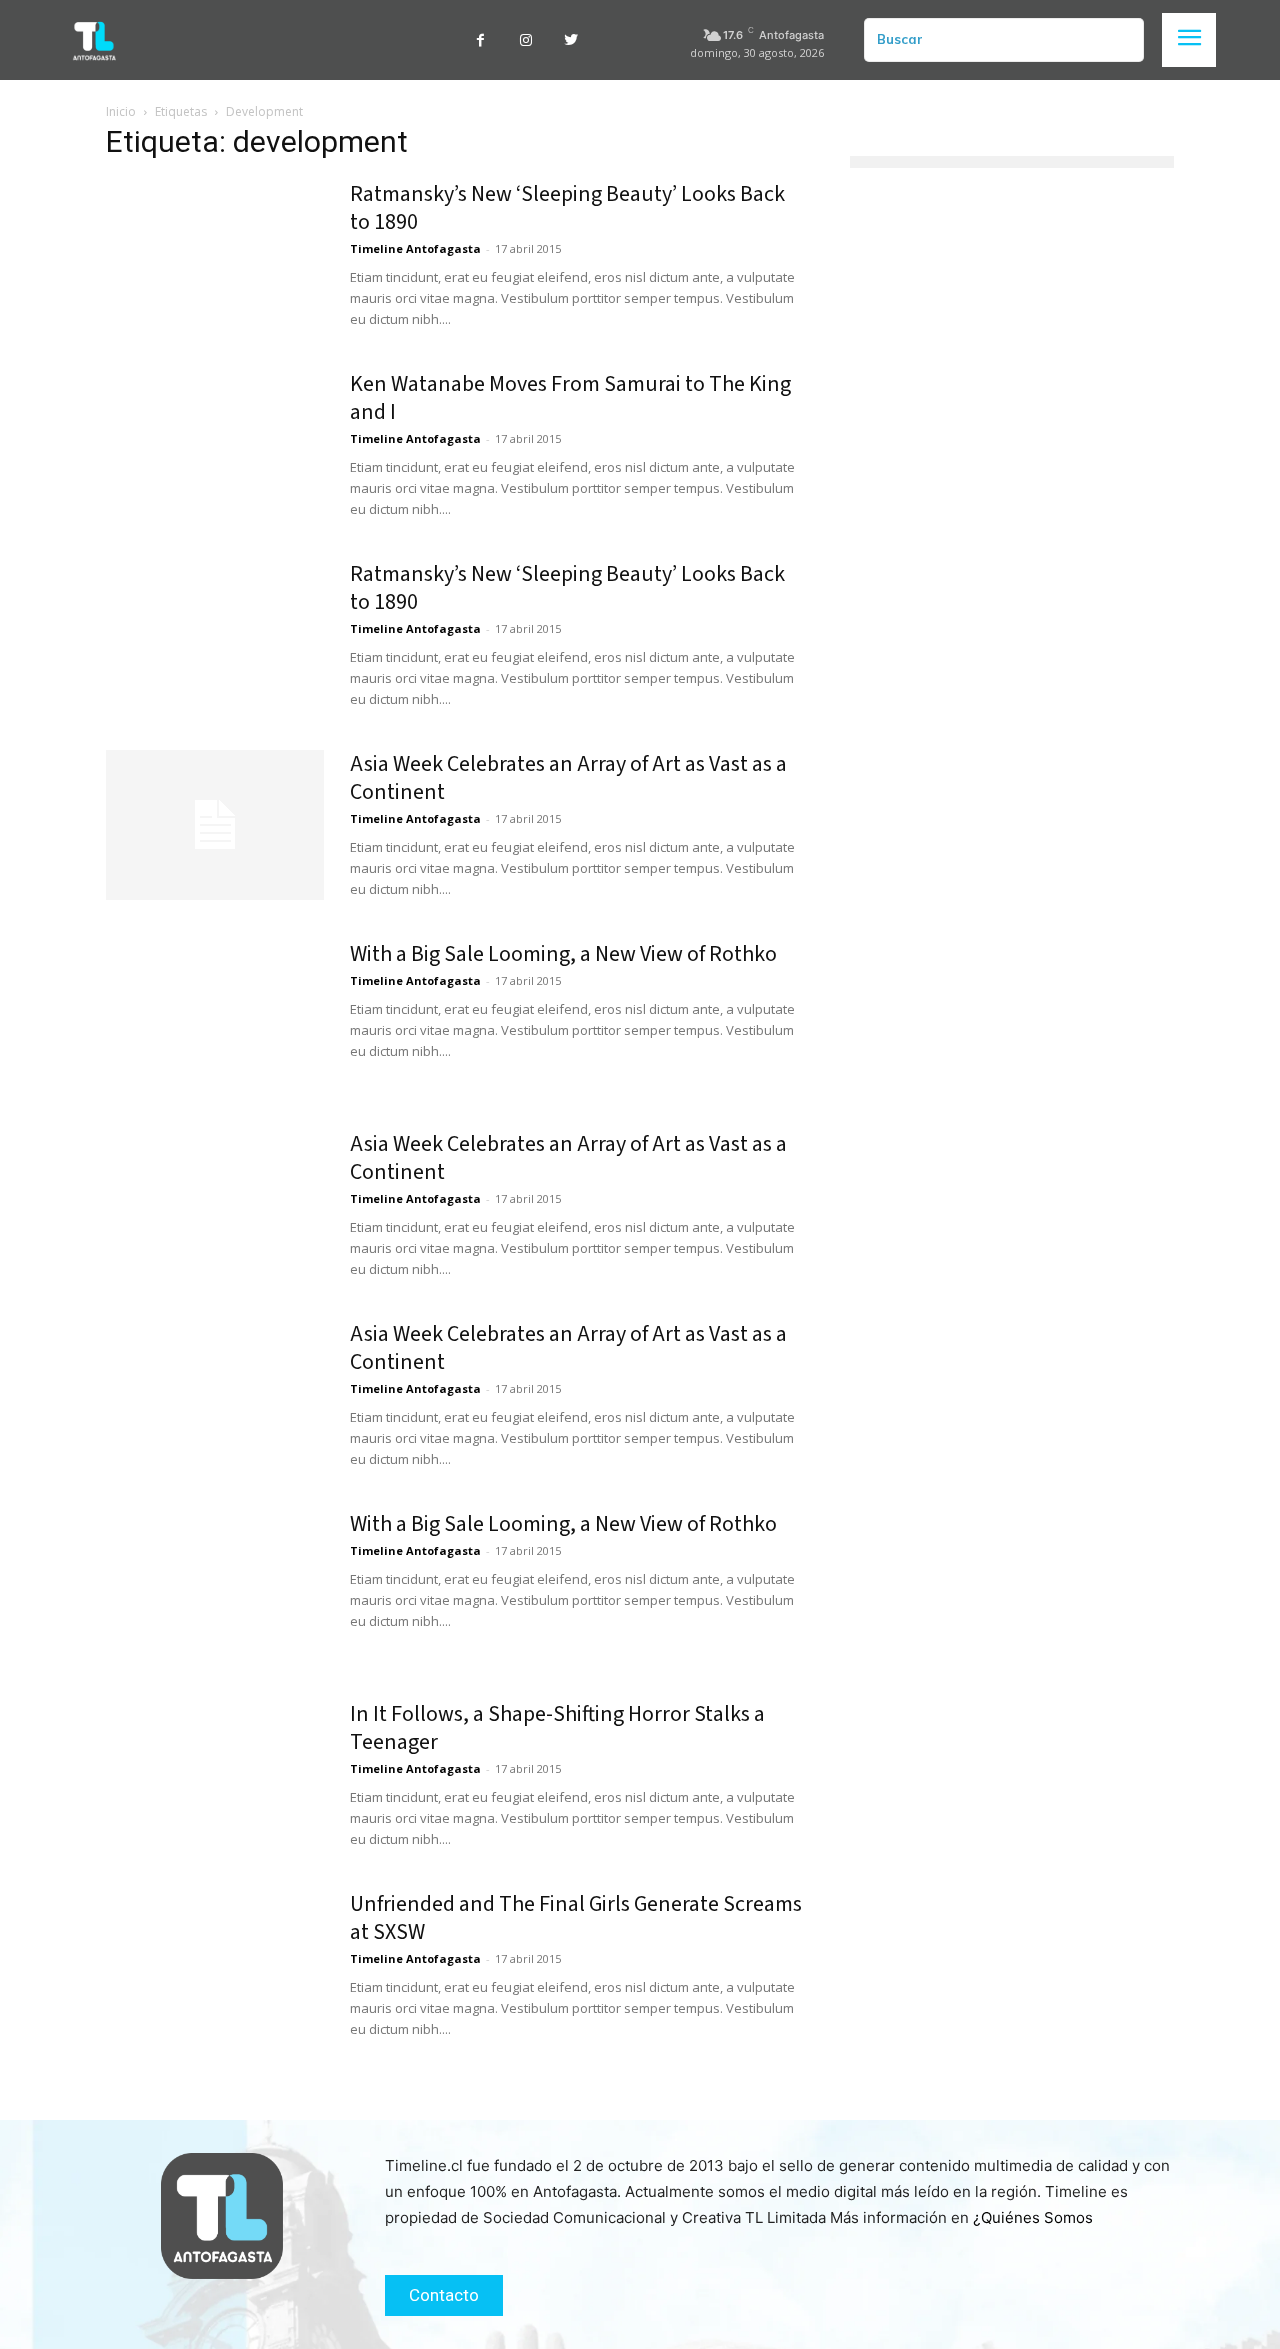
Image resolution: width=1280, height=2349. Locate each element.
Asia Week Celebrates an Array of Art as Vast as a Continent (568, 778)
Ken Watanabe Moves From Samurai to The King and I (570, 398)
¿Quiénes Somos (1033, 2217)
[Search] (1121, 40)
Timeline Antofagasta (415, 248)
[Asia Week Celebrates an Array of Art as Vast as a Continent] (215, 825)
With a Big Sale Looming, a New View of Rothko (563, 954)
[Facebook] (480, 40)
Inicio (121, 111)
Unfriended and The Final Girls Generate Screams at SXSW (576, 1918)
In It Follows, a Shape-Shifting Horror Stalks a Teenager (557, 1728)
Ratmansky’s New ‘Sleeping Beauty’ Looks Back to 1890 (567, 208)
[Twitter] (570, 40)
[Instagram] (525, 40)
